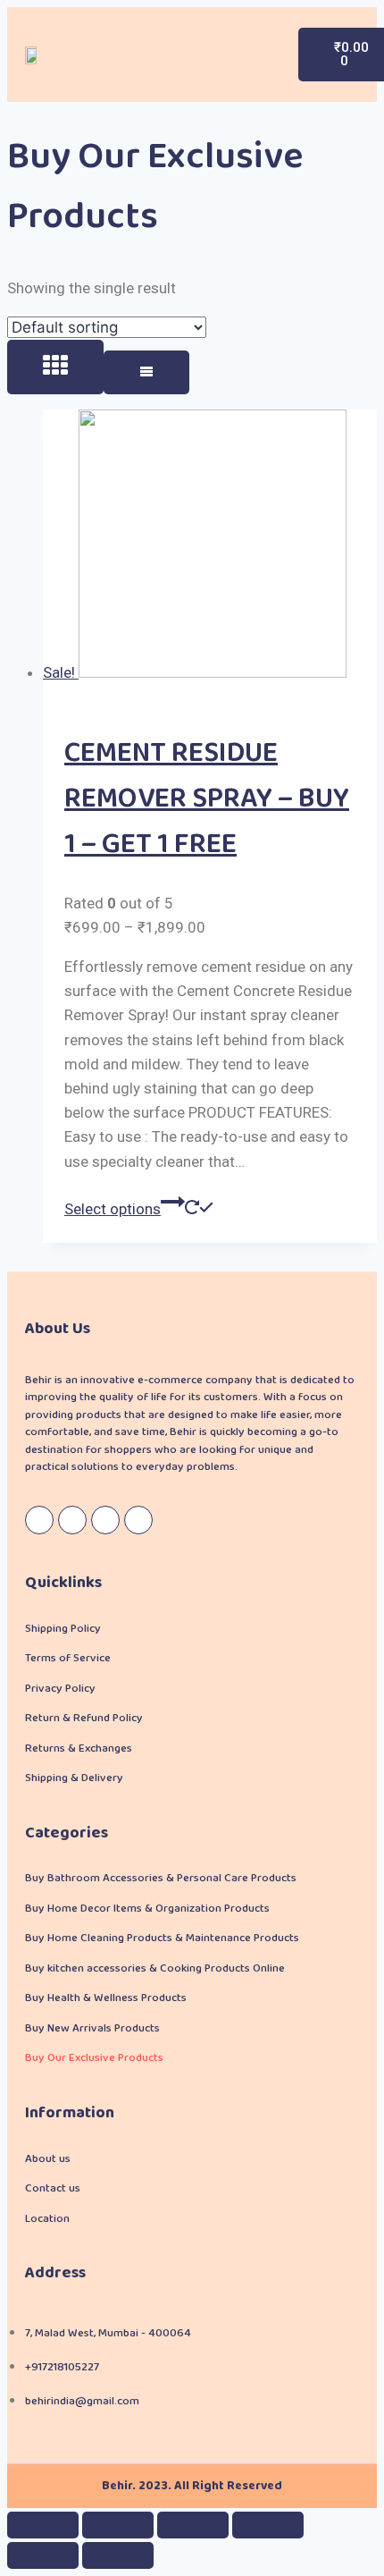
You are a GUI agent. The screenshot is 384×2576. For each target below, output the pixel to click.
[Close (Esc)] (43, 2525)
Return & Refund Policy (84, 1718)
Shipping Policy (63, 1629)
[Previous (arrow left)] (43, 2555)
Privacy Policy (60, 1689)
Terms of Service (68, 1658)
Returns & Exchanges (79, 1748)
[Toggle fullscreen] (193, 2525)
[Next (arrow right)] (118, 2555)
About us (48, 2159)
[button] (256, 55)
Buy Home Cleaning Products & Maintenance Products (162, 1938)
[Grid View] (55, 367)
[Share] (118, 2525)
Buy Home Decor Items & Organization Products (147, 1909)
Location (47, 2219)
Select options (113, 1209)
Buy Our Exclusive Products (94, 2058)
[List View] (146, 372)
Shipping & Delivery (74, 1778)
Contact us (53, 2188)
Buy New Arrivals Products (92, 2028)
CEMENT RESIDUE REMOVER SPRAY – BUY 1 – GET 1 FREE (207, 799)
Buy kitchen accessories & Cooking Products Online (155, 1968)
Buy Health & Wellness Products (106, 1998)
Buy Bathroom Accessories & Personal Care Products (161, 1878)
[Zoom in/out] (268, 2525)
